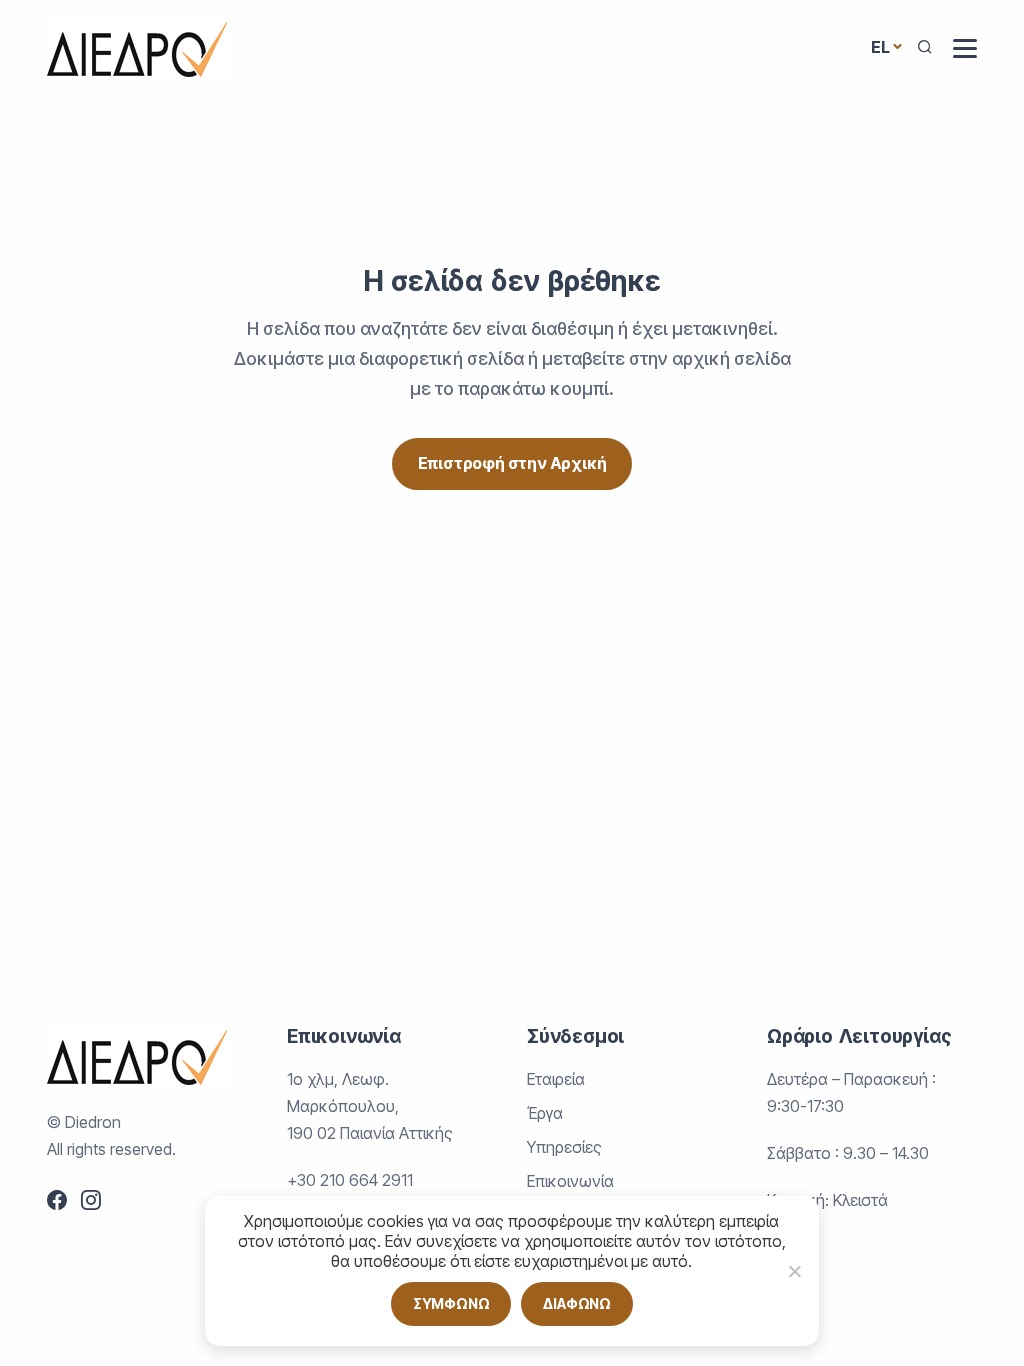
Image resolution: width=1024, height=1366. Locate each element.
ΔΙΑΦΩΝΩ (577, 1303)
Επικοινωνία (570, 1181)
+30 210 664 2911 (350, 1180)
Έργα (545, 1113)
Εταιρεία (556, 1079)
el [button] (880, 47)
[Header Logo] (137, 46)
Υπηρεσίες (564, 1147)
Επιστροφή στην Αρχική (512, 463)
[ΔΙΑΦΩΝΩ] (794, 1271)
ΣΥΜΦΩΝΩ (451, 1303)
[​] (965, 48)
